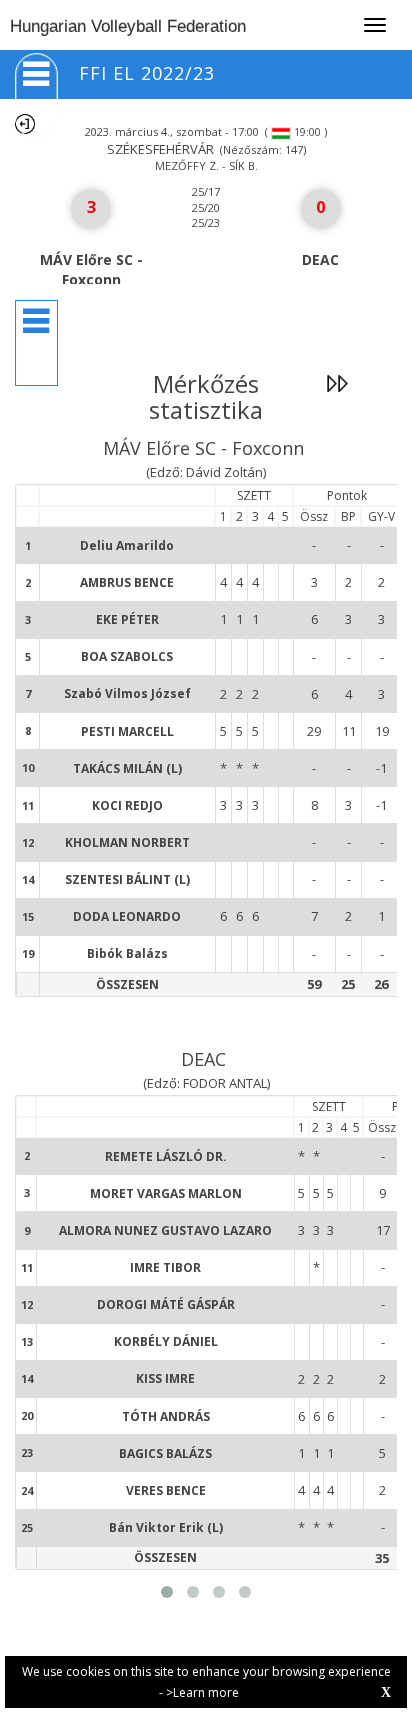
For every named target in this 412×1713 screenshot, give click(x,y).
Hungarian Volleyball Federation (128, 26)
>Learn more (202, 1692)
